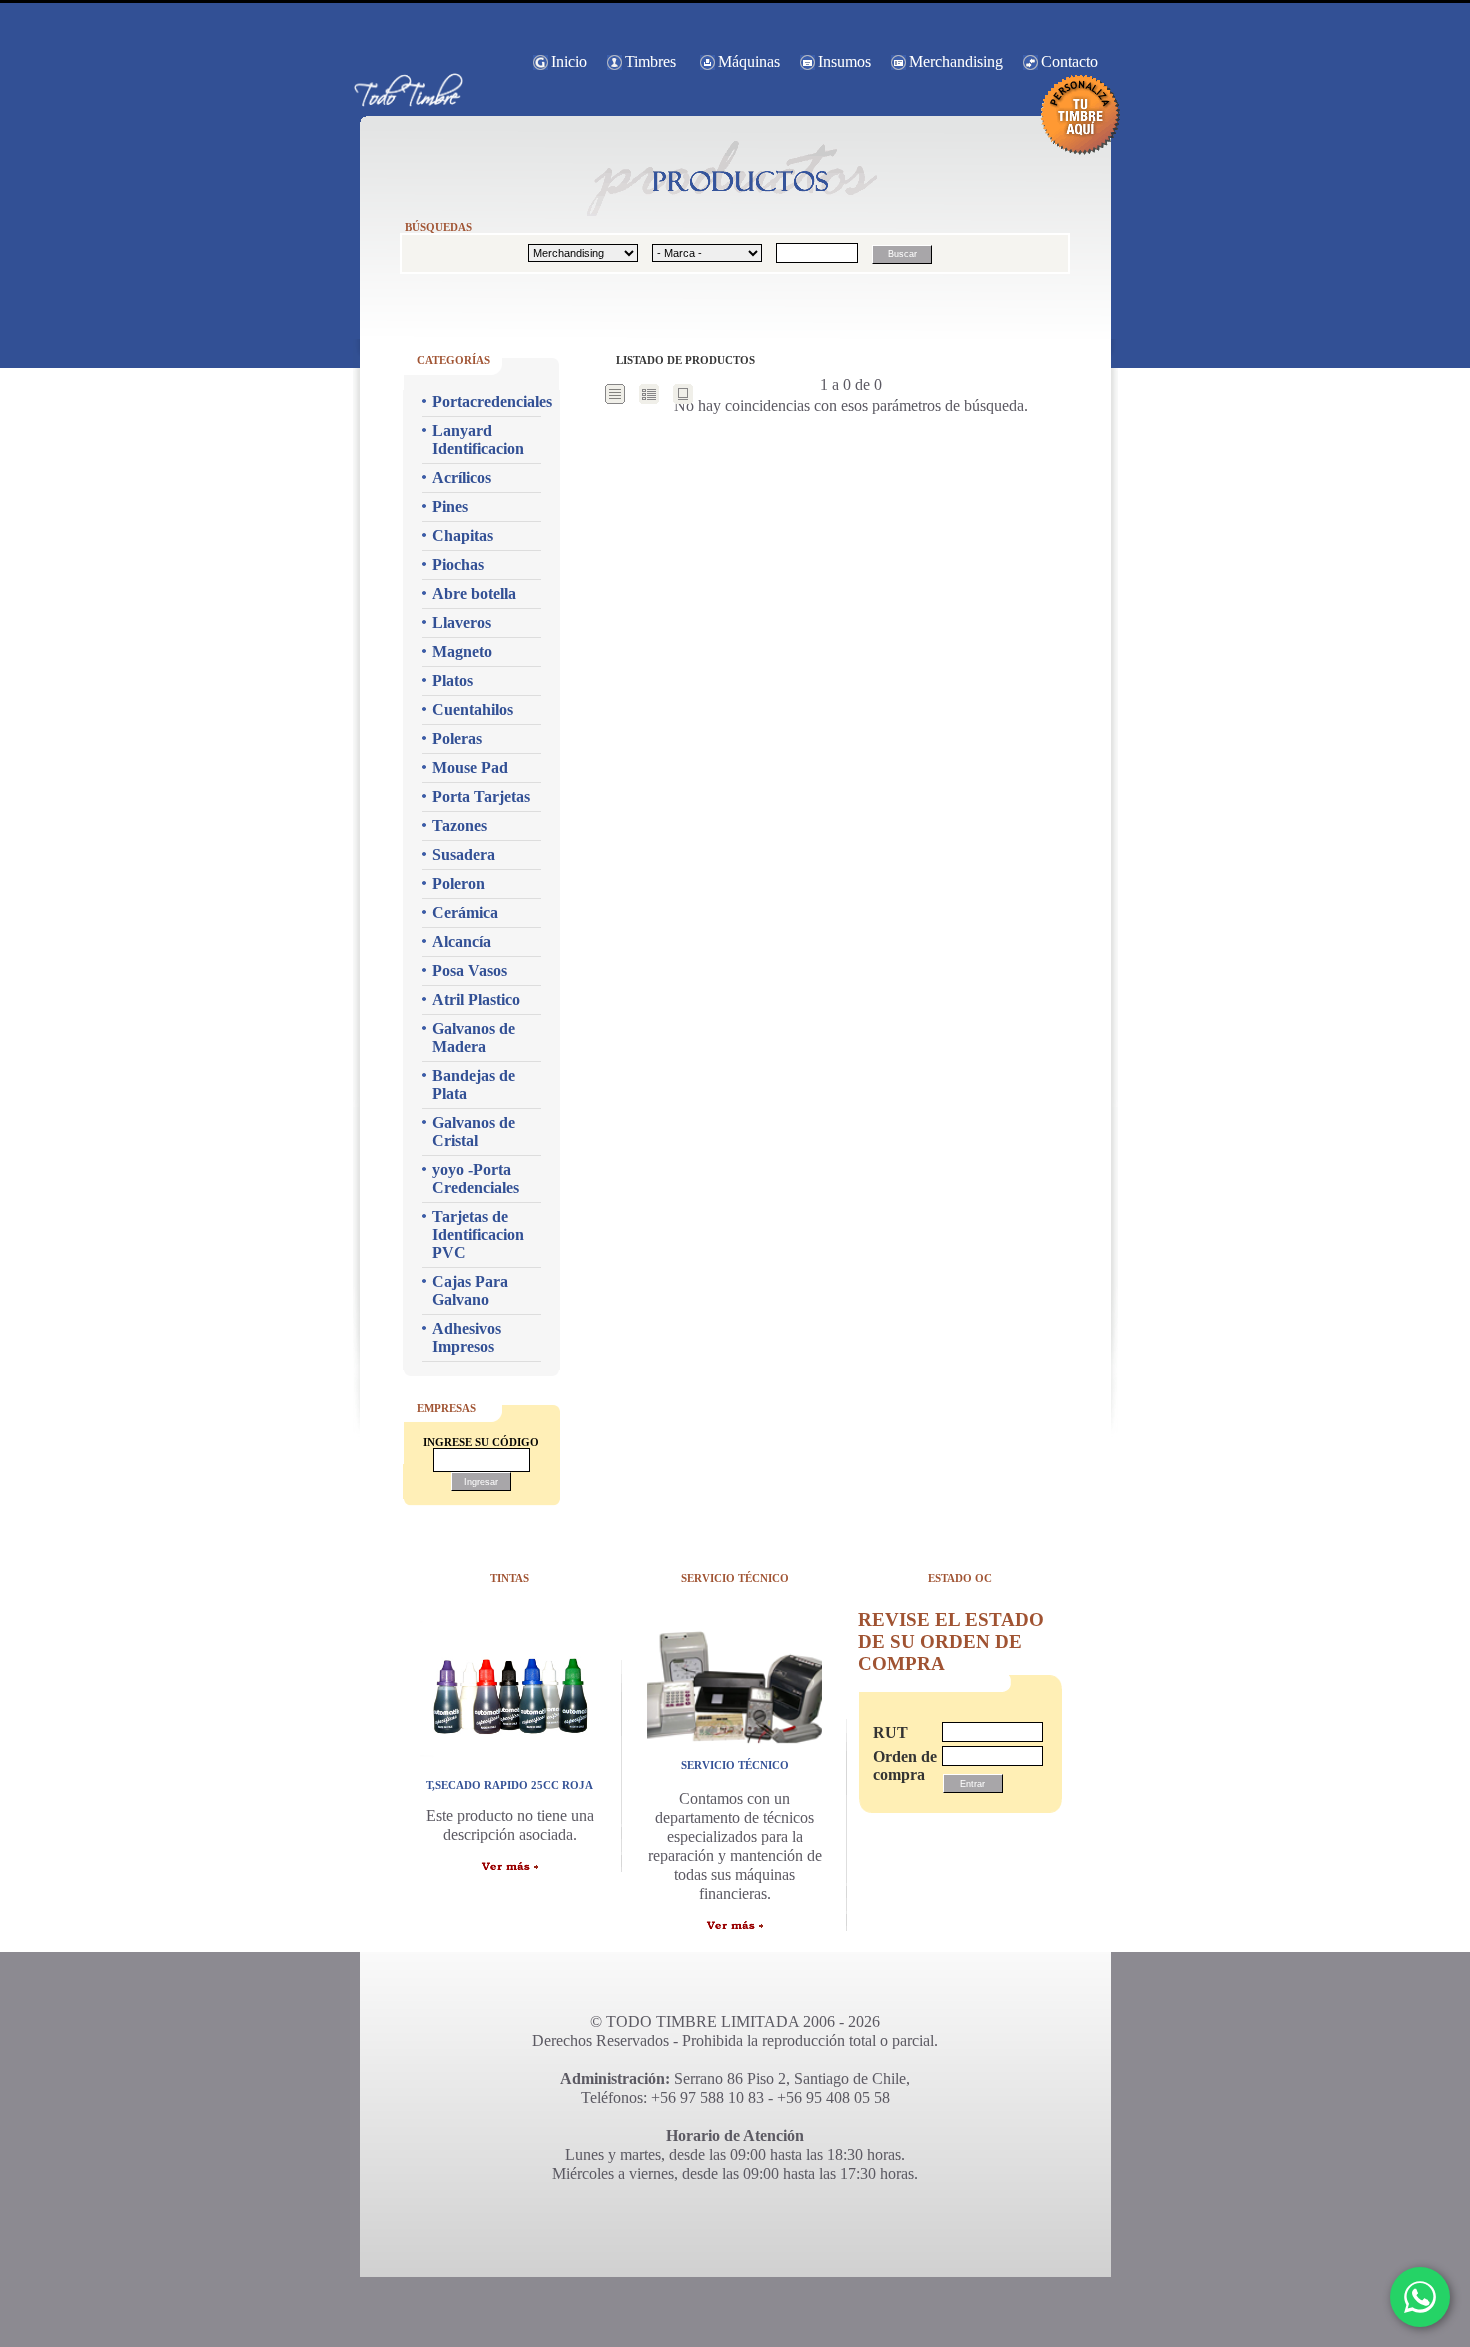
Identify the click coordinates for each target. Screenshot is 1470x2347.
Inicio (569, 61)
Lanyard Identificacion (478, 439)
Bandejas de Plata (473, 1084)
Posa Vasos (469, 970)
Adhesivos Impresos (466, 1337)
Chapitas (462, 535)
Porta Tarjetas (481, 796)
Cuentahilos (472, 709)
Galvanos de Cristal (473, 1131)
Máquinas (749, 61)
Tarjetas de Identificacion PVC (478, 1234)
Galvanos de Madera (473, 1037)
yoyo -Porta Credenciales (475, 1178)
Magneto (462, 651)
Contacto (1069, 61)
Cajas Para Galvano (470, 1290)
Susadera (463, 854)
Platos (452, 680)
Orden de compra (898, 1765)
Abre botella (474, 593)
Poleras (457, 738)
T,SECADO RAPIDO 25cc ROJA (509, 1785)
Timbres (650, 61)
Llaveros (461, 622)
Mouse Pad (470, 767)
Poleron (458, 883)
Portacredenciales (486, 401)
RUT (890, 1732)
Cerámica (465, 912)
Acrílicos (461, 477)
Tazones (459, 825)
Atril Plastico (476, 999)
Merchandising (956, 61)
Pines (450, 506)
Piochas (458, 564)
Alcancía (461, 941)
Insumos (844, 61)
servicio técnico (735, 1765)
